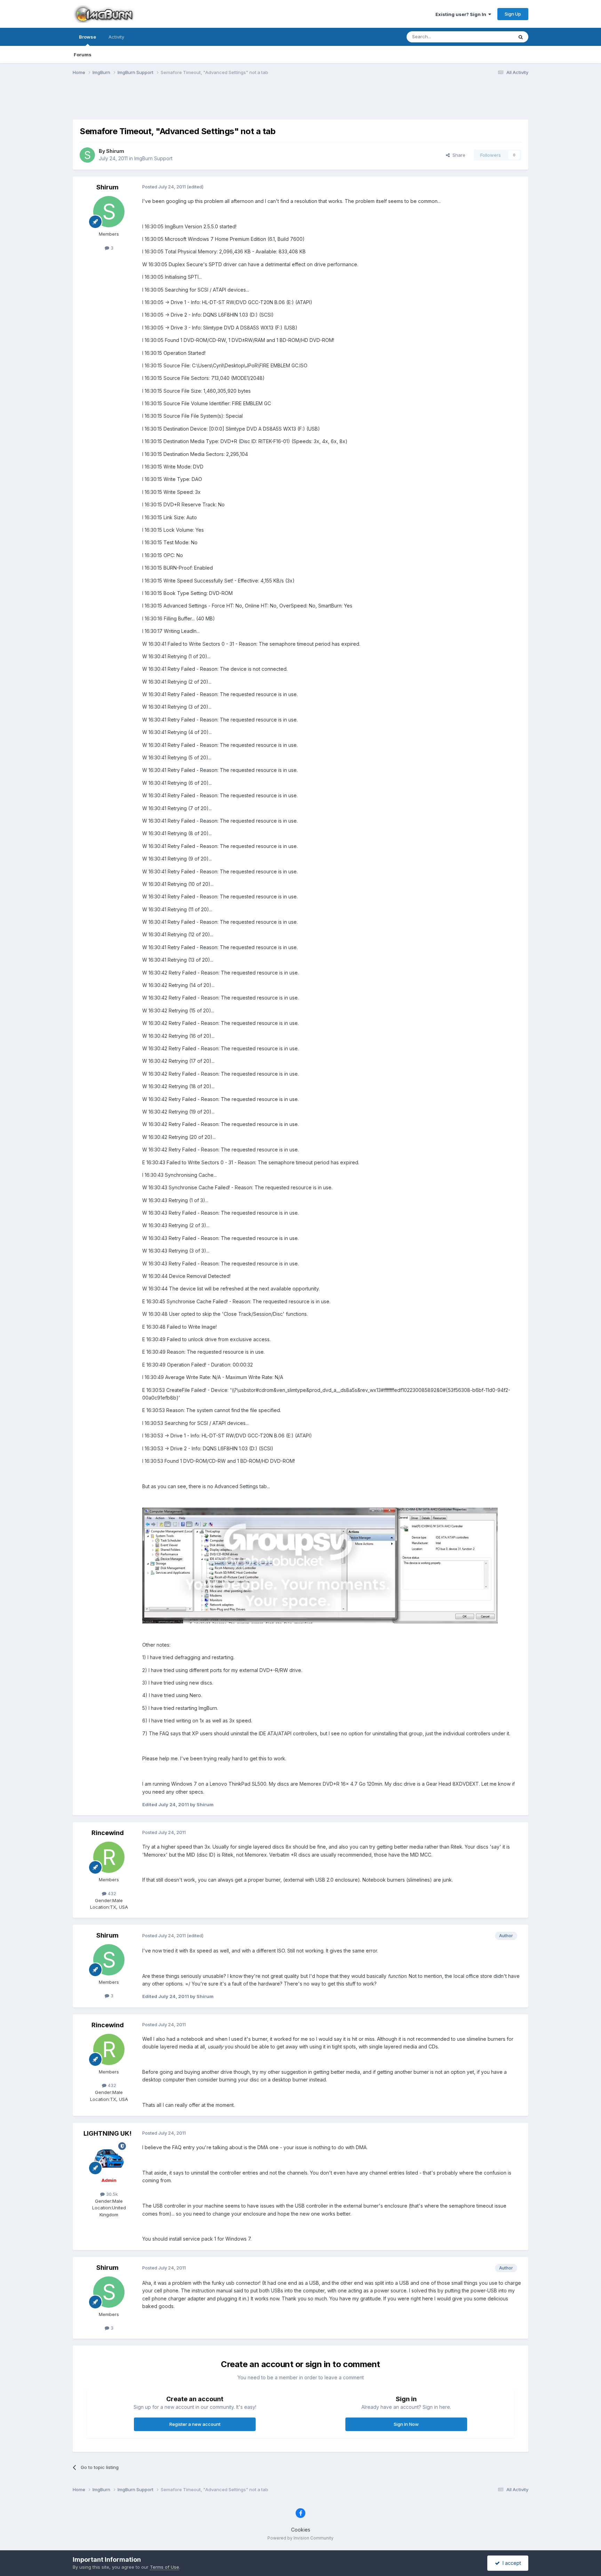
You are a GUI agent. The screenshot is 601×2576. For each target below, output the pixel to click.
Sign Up (513, 14)
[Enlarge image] (320, 1565)
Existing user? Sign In (462, 14)
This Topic (493, 37)
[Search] (521, 37)
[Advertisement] (300, 102)
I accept (510, 2563)
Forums (83, 55)
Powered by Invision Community (300, 2538)
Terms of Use (165, 2567)
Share (458, 155)
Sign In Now (406, 2424)
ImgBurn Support (153, 158)
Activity (116, 37)
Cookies (301, 2530)
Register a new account (195, 2424)
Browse (87, 37)
